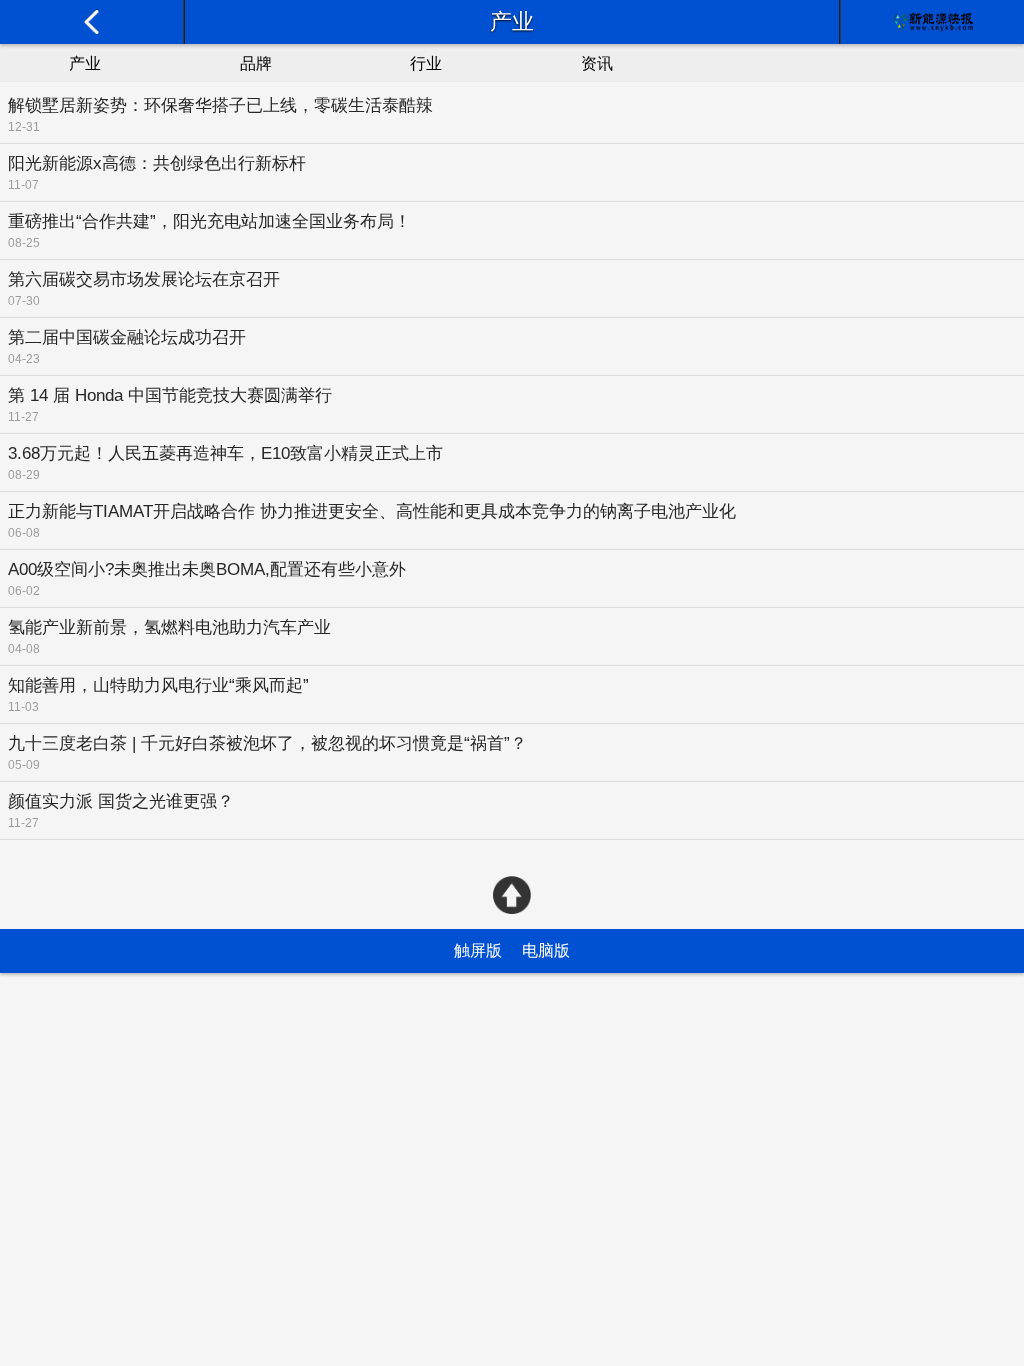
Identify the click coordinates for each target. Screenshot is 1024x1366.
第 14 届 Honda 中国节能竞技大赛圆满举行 (170, 395)
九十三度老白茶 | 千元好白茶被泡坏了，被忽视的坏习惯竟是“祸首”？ (267, 743)
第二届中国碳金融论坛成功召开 (127, 337)
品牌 (256, 63)
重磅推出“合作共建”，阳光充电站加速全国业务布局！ (209, 221)
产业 (85, 63)
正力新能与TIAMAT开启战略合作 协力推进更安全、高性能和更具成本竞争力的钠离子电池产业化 (372, 511)
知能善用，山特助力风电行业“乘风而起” (158, 685)
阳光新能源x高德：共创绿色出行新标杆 (157, 163)
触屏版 (478, 950)
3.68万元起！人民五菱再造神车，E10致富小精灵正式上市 (225, 453)
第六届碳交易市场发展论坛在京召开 (144, 279)
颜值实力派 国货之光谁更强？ (121, 801)
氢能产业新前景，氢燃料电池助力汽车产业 (169, 627)
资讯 (597, 63)
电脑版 (546, 950)
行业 (426, 63)
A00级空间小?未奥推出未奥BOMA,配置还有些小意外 (207, 569)
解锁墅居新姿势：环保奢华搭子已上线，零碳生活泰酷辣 (220, 105)
